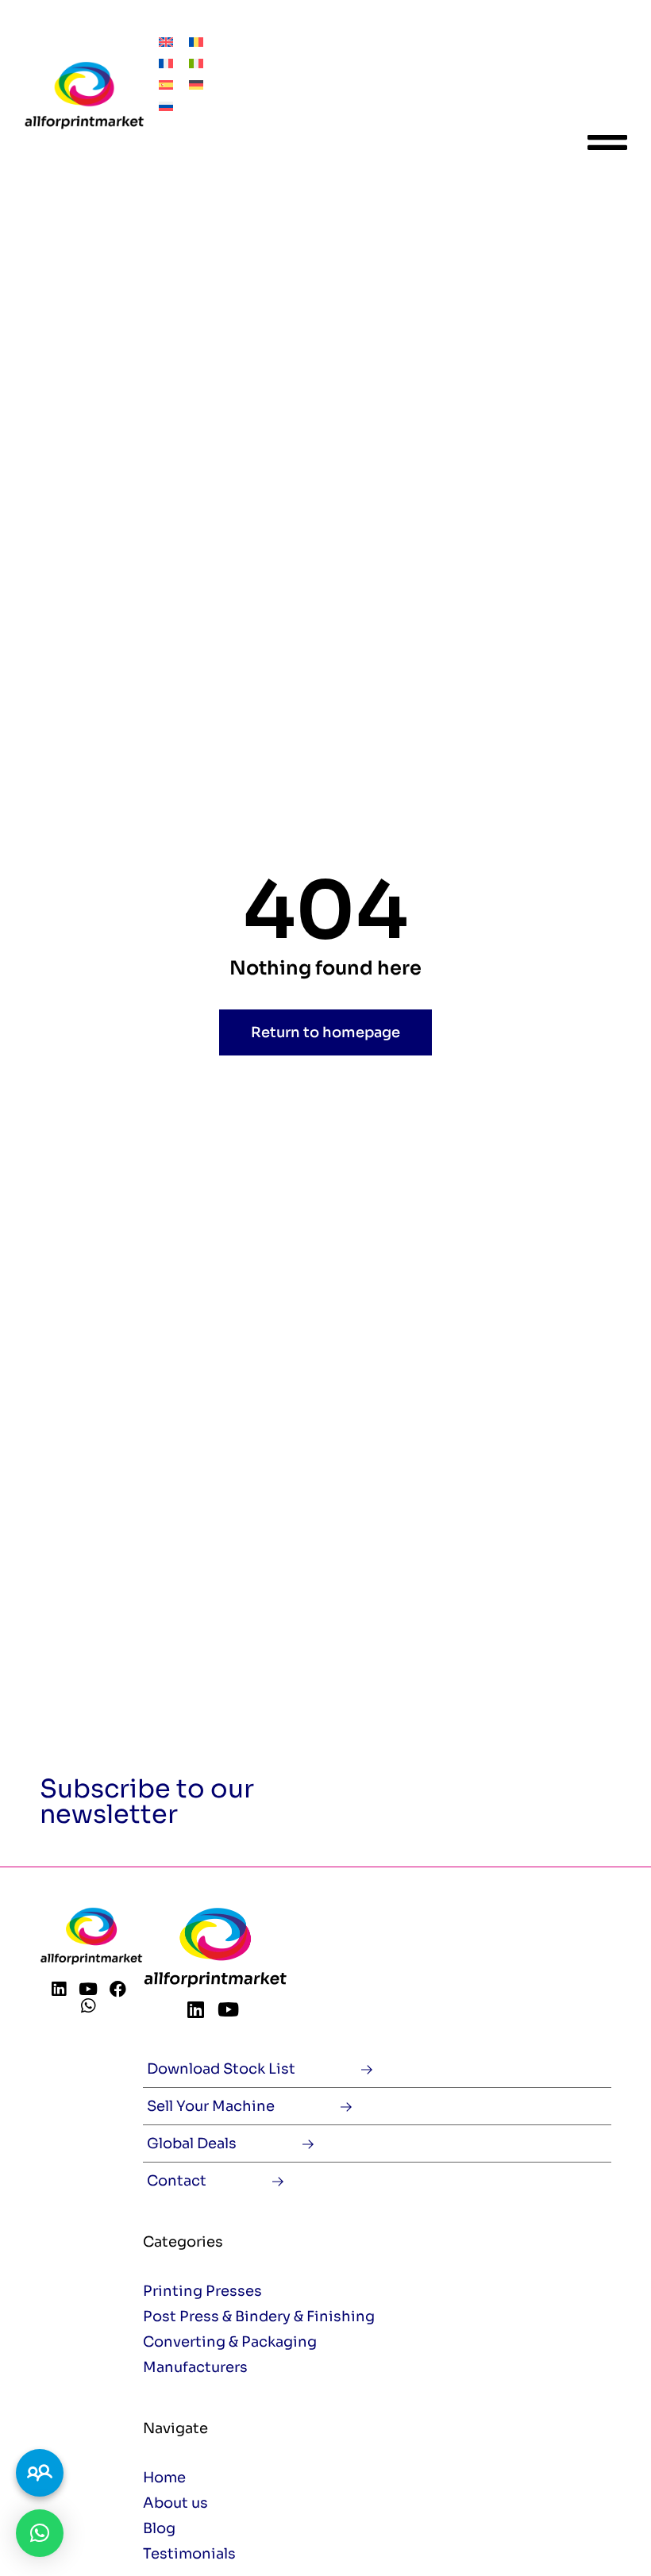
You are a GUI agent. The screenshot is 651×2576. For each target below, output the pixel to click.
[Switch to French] (166, 62)
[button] (40, 2533)
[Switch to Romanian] (196, 41)
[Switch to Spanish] (166, 84)
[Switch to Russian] (166, 105)
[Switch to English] (166, 41)
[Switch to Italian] (196, 62)
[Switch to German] (196, 84)
